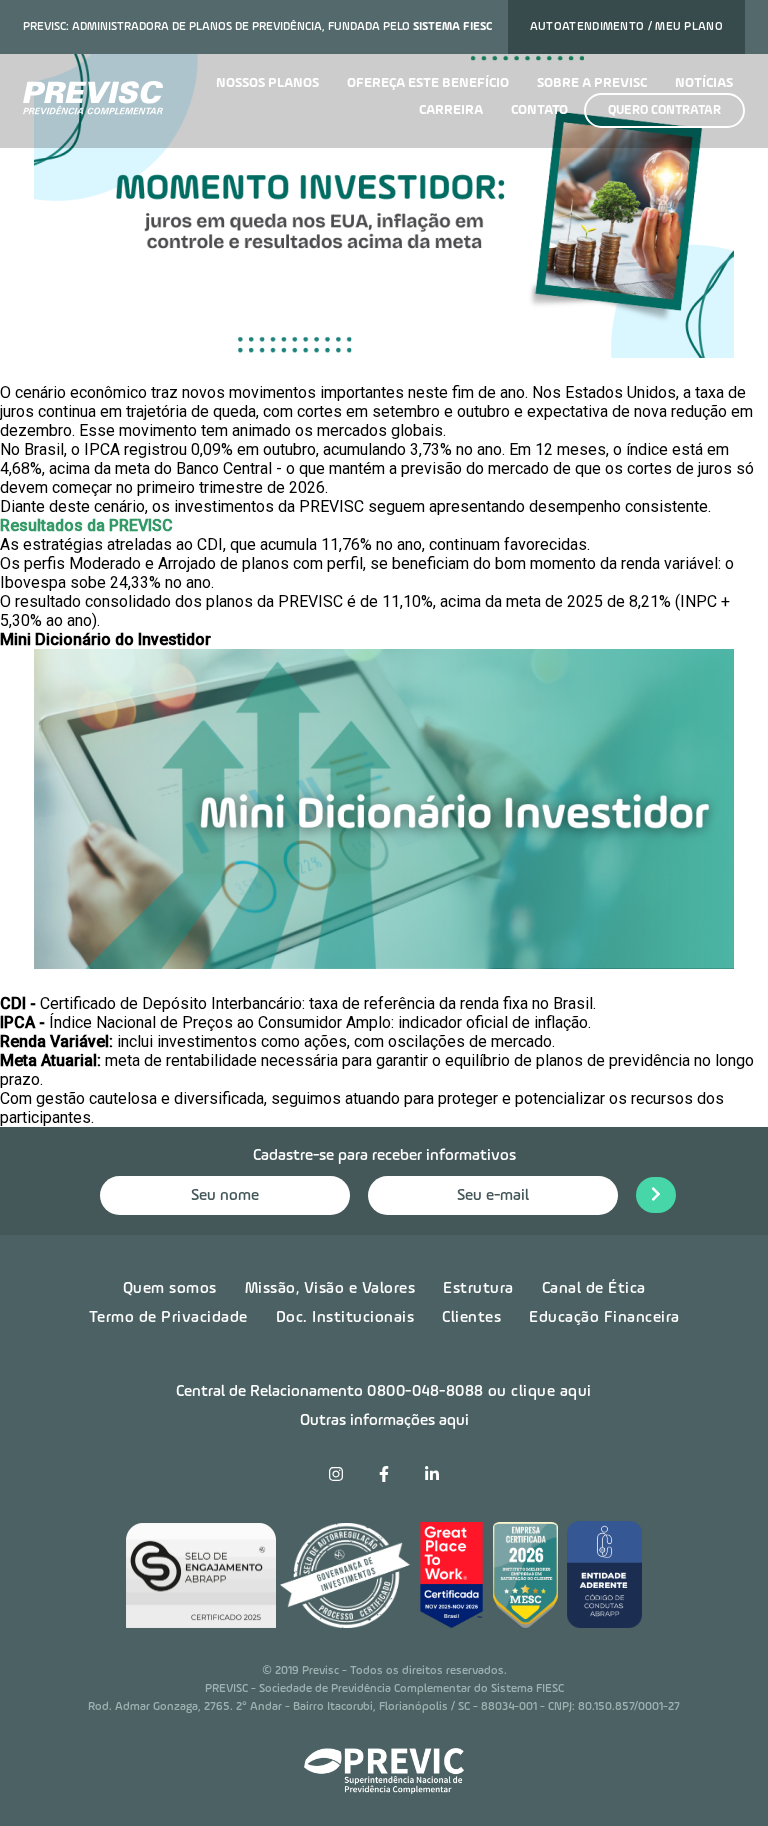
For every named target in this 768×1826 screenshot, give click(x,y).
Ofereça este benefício (428, 83)
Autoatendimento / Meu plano (626, 27)
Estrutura (478, 1289)
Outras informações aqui (384, 1421)
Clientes (471, 1318)
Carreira (451, 110)
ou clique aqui (540, 1392)
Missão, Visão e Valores (330, 1289)
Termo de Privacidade (168, 1318)
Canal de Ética (594, 1289)
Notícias (704, 83)
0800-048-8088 (425, 1392)
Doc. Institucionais (345, 1318)
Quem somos (170, 1289)
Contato (539, 110)
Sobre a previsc (592, 83)
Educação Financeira (604, 1318)
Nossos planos (267, 83)
